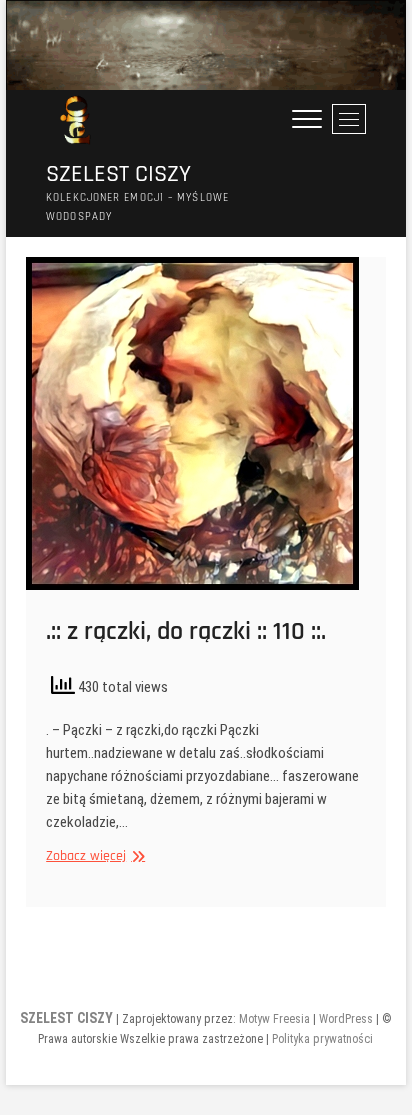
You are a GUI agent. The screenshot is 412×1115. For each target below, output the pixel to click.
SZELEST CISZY (118, 174)
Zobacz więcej (93, 856)
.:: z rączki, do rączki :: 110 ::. (186, 631)
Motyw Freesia (274, 1019)
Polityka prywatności (322, 1039)
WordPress (346, 1019)
